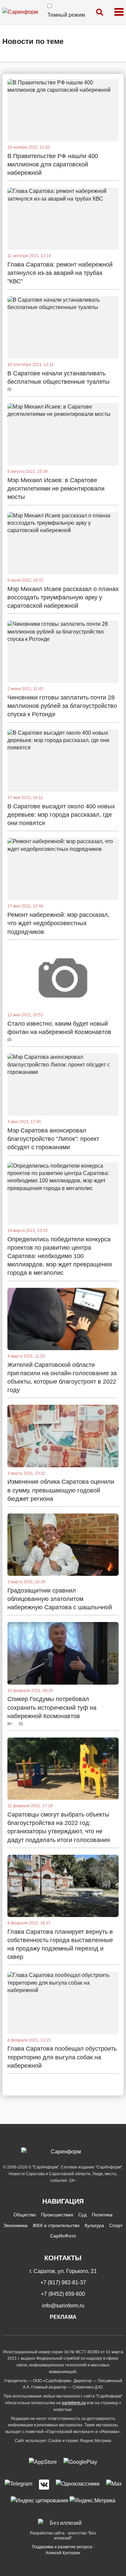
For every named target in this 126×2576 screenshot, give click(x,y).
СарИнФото (63, 2236)
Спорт (116, 2225)
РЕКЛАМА (63, 2317)
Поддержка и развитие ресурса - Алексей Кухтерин (63, 2550)
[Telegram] (18, 2485)
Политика (102, 2215)
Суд (82, 2215)
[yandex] (39, 2500)
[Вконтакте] (44, 2485)
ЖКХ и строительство (56, 2225)
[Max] (114, 2485)
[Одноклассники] (78, 2485)
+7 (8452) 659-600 (63, 2294)
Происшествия (57, 2215)
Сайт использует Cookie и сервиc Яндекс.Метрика (63, 2441)
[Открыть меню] (119, 12)
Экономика (15, 2225)
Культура (94, 2225)
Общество (25, 2215)
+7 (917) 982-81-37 (63, 2283)
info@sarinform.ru (63, 2306)
